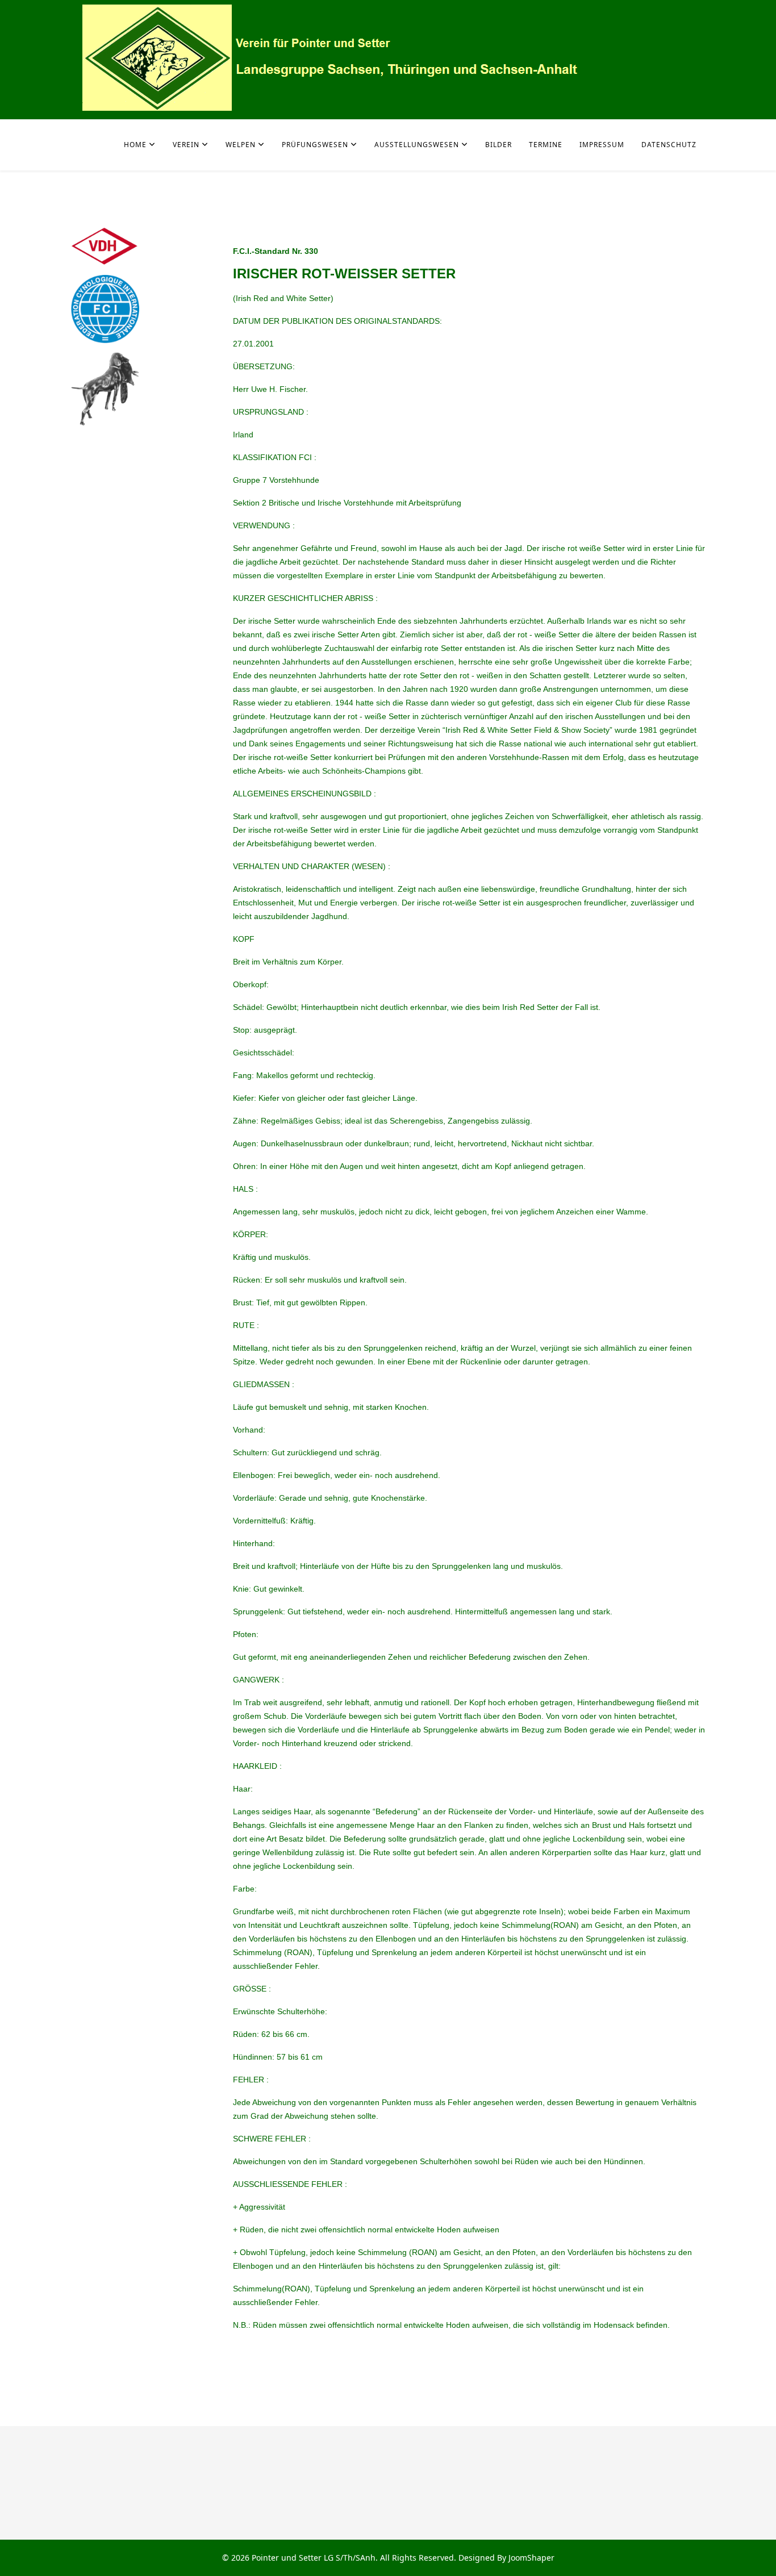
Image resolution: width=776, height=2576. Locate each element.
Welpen (241, 145)
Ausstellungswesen (417, 145)
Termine (546, 145)
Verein (186, 145)
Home (135, 145)
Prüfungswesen (315, 145)
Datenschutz (669, 145)
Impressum (602, 145)
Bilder (498, 145)
